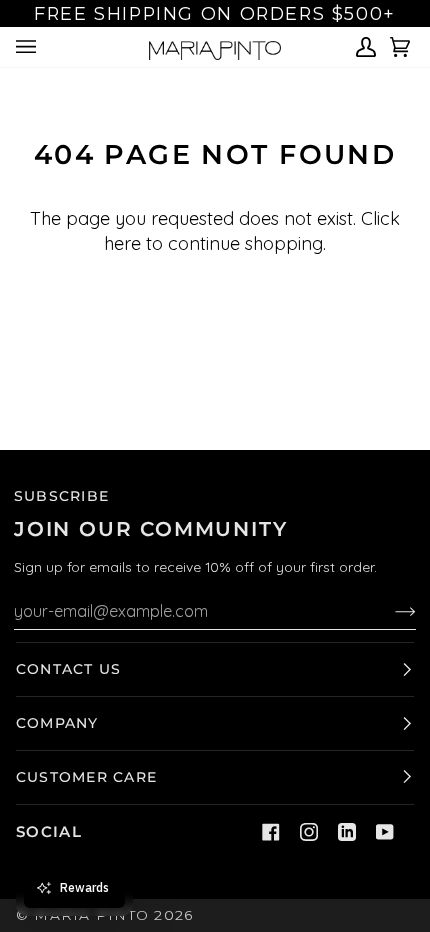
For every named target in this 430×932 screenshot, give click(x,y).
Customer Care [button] (86, 777)
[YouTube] (385, 832)
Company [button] (57, 723)
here (122, 243)
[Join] (389, 611)
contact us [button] (68, 669)
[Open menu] (29, 47)
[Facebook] (271, 832)
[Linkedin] (347, 832)
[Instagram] (309, 832)
